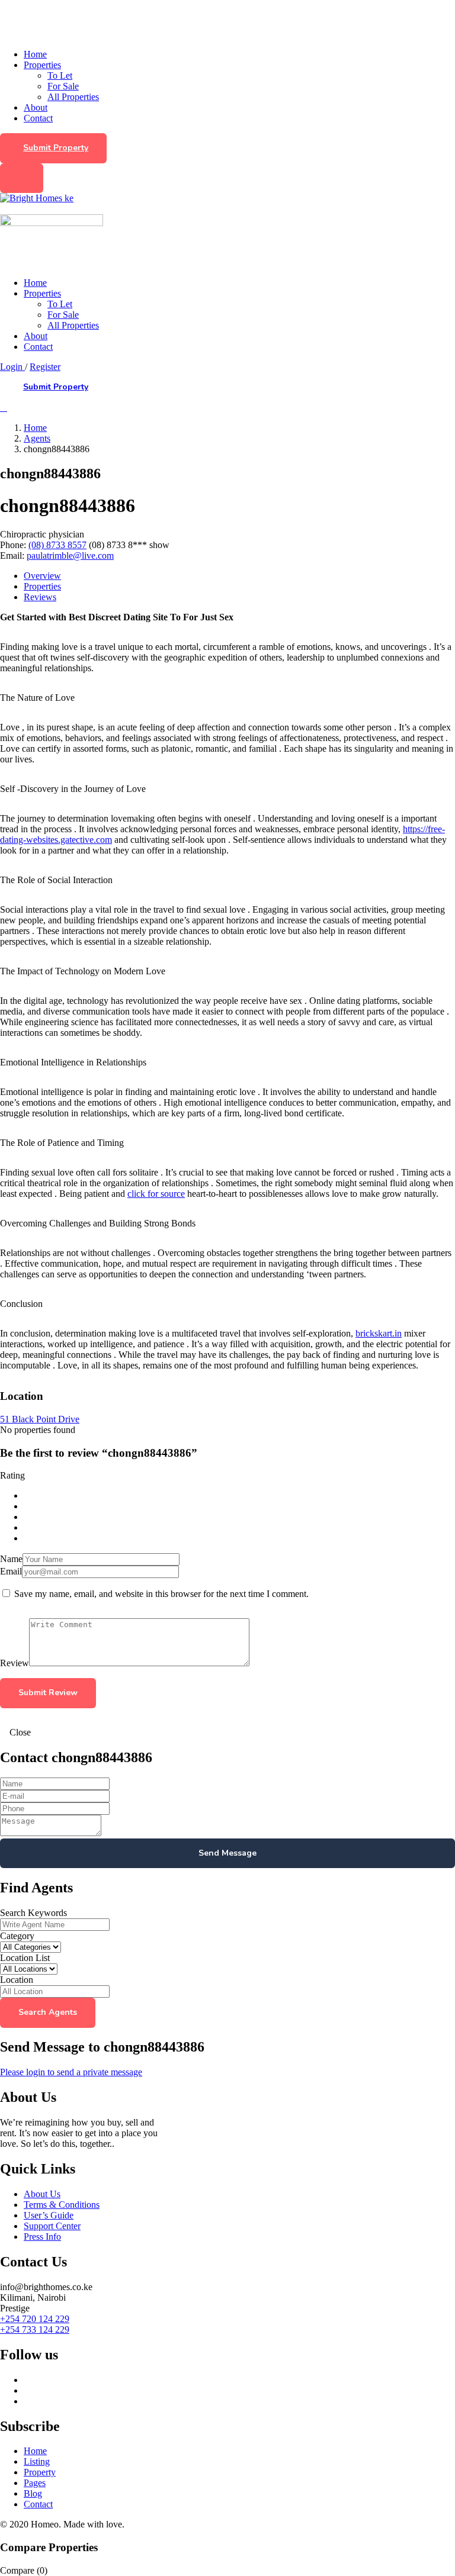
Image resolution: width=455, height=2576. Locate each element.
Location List (25, 1958)
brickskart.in (379, 1333)
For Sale (63, 86)
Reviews (40, 597)
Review (15, 1663)
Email (11, 1571)
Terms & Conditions (62, 2205)
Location (17, 1980)
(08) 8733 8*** (129, 545)
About (36, 107)
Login (12, 367)
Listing (37, 2461)
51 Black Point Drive (40, 1419)
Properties (42, 65)
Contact (38, 118)
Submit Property (56, 148)
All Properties (73, 97)
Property (40, 2472)
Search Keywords (33, 1913)
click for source (156, 1194)
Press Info (42, 2237)
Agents (37, 438)
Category (17, 1936)
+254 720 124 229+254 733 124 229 (35, 2324)
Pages (35, 2483)
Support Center (52, 2226)
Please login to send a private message (71, 2072)
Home (35, 54)
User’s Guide (49, 2215)
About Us (42, 2194)
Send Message (227, 1853)
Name (11, 1559)
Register (45, 367)
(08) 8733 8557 (57, 545)
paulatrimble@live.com (70, 556)
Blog (33, 2493)
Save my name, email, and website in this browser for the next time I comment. (161, 1594)
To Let (60, 75)
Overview (42, 576)
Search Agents (48, 2012)
